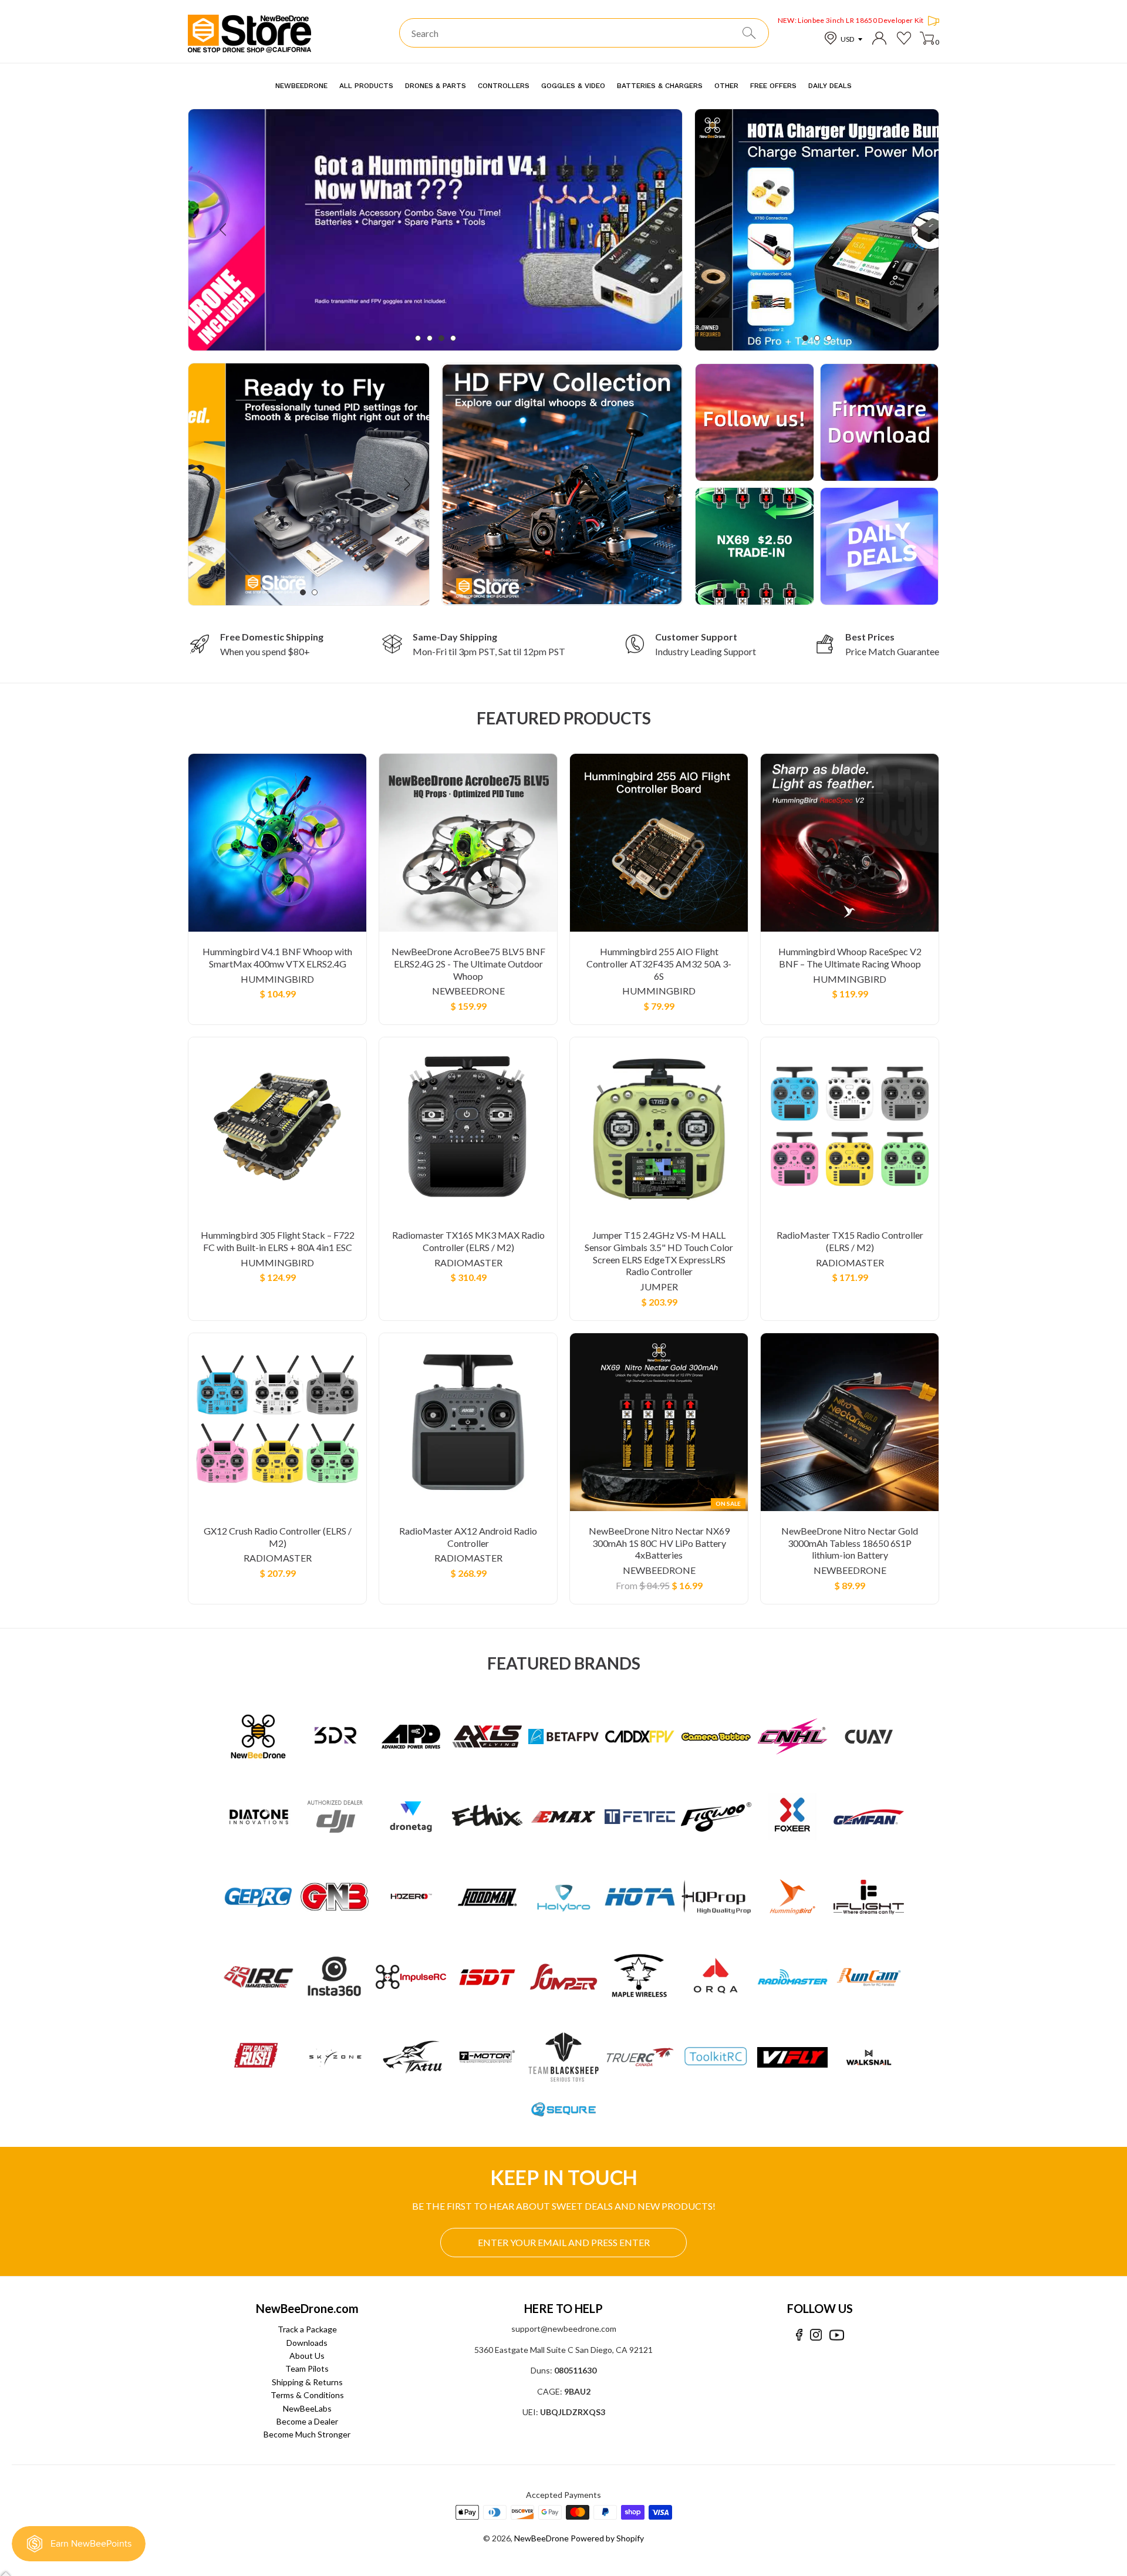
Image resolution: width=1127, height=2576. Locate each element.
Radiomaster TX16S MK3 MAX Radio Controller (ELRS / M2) (468, 1241)
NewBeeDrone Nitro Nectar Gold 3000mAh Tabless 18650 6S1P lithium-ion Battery (850, 1543)
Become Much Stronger (307, 2434)
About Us (307, 2356)
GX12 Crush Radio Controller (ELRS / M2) (278, 1537)
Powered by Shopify (607, 2538)
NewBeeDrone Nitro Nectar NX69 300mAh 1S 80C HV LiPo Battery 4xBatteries (659, 1543)
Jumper (659, 1287)
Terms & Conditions (307, 2395)
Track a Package (307, 2329)
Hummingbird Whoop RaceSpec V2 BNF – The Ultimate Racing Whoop (850, 957)
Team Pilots (307, 2368)
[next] (647, 230)
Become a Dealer (307, 2421)
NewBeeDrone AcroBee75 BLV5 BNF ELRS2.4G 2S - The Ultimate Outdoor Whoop (468, 964)
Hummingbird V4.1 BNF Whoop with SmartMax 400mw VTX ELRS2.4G (277, 957)
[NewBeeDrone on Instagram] (816, 2335)
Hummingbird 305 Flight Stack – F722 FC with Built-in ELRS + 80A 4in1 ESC (278, 1241)
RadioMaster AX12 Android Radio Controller (468, 1537)
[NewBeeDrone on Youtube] (837, 2335)
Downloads (307, 2343)
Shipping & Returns (307, 2382)
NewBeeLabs (307, 2408)
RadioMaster (468, 1262)
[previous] (224, 230)
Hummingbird (277, 979)
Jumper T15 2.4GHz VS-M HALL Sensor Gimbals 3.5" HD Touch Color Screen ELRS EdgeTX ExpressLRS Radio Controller (659, 1253)
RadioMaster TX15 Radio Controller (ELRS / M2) (850, 1241)
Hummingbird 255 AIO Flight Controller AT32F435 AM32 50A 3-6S (659, 964)
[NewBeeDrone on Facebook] (799, 2335)
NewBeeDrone (468, 991)
